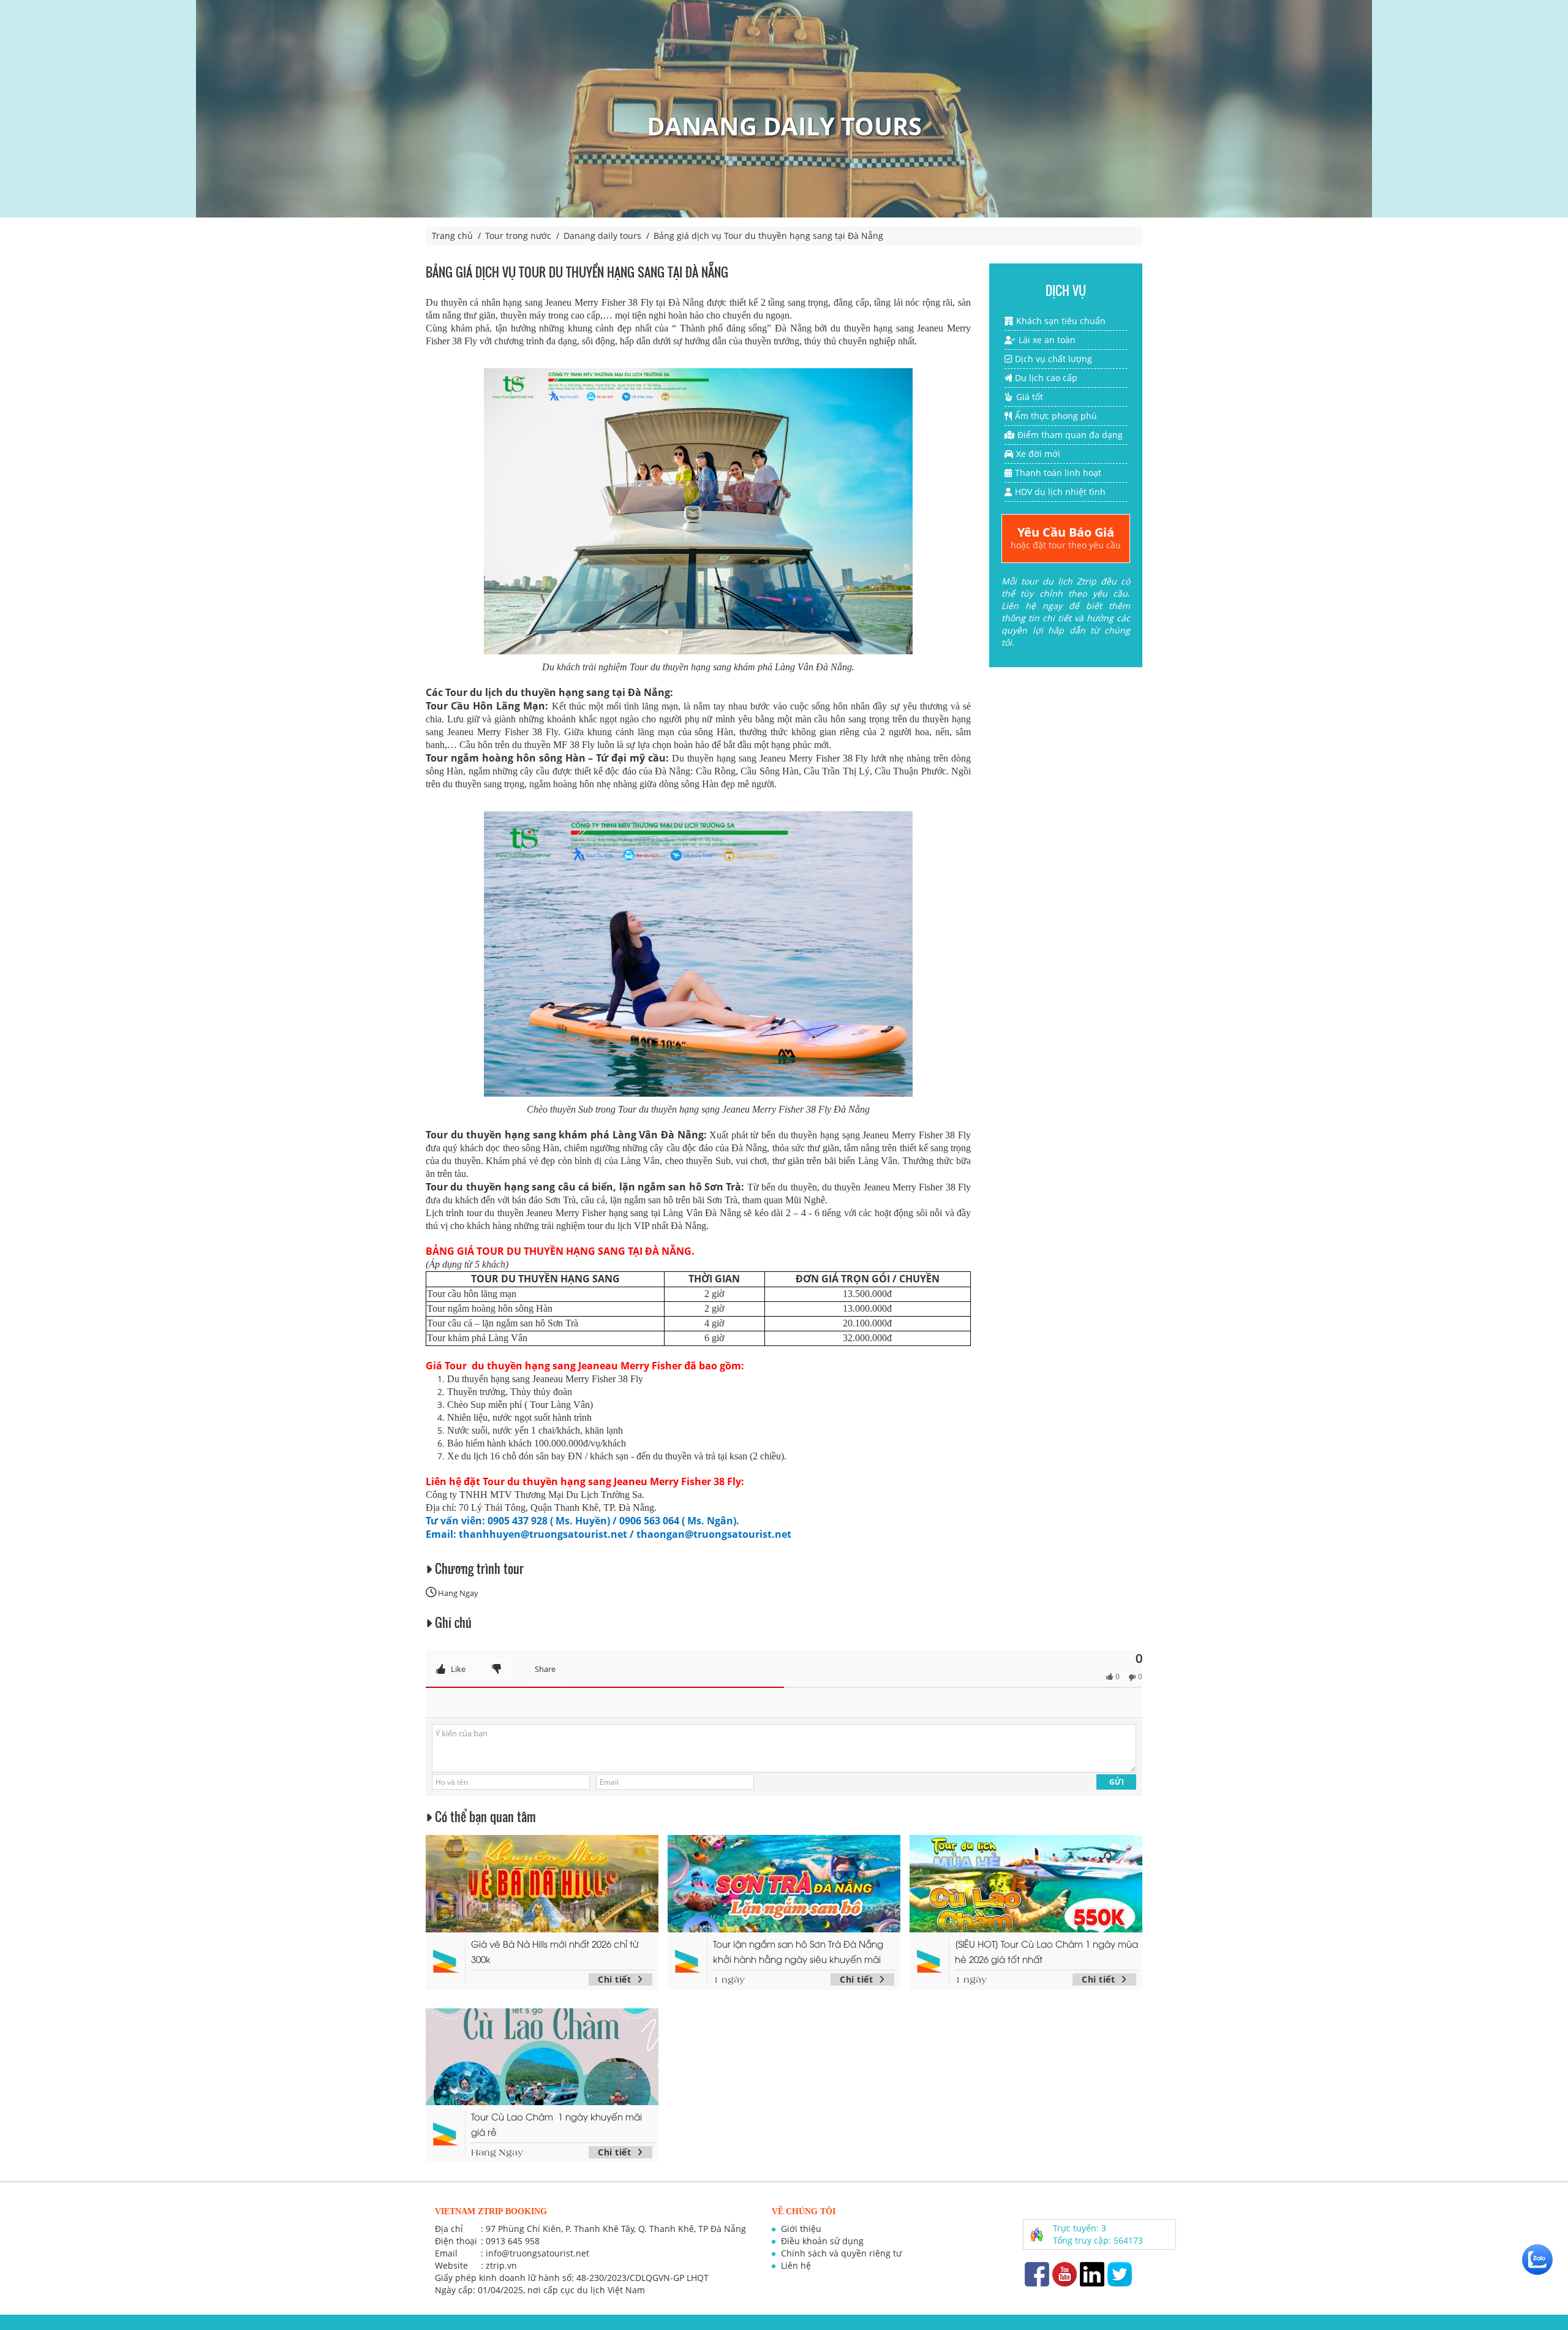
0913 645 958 (513, 2241)
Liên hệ (796, 2265)
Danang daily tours (602, 236)
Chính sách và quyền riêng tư (841, 2253)
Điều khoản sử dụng (822, 2241)
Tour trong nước (518, 236)
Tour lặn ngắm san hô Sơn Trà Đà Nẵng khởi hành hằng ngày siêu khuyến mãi (798, 1951)
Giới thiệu (801, 2229)
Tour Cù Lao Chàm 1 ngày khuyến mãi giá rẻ (556, 2124)
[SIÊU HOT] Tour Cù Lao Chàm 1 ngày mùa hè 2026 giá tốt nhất (1046, 1951)
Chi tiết (614, 1979)
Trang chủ (452, 236)
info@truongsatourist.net (537, 2253)
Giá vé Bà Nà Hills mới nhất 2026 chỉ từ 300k (555, 1951)
